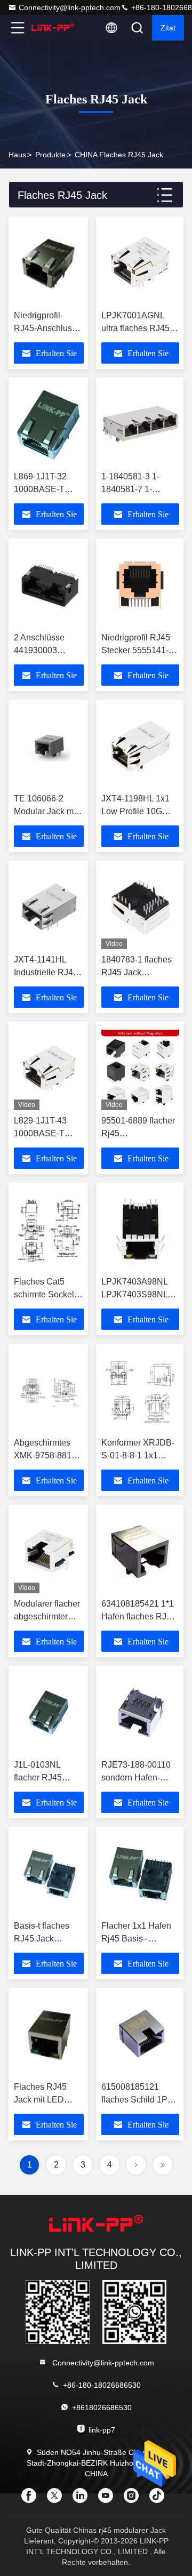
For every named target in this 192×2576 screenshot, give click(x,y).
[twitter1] (58, 2499)
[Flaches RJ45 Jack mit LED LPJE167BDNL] (49, 2035)
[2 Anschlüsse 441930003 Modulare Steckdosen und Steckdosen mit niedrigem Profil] (49, 585)
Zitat (168, 28)
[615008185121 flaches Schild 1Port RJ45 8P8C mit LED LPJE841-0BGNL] (140, 2035)
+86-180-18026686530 (102, 2385)
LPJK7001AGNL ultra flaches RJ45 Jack (135, 328)
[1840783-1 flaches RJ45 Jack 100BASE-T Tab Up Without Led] (140, 908)
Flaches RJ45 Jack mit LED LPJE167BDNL (43, 2100)
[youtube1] (109, 2499)
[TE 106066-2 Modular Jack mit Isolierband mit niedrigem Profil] (49, 747)
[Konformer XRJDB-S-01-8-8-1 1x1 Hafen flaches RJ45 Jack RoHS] (140, 1391)
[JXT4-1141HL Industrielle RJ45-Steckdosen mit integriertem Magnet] (49, 908)
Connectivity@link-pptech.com (70, 7)
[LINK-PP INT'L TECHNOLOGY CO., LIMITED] (53, 28)
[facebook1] (32, 2499)
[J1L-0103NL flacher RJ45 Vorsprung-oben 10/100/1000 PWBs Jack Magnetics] (49, 1713)
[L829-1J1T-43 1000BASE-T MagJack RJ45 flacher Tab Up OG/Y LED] (49, 1069)
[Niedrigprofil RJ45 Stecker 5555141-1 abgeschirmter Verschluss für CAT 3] (140, 585)
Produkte (50, 155)
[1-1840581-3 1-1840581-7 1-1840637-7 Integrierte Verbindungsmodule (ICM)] (140, 424)
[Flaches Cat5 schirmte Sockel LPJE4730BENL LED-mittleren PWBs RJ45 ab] (49, 1230)
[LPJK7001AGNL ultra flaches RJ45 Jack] (140, 263)
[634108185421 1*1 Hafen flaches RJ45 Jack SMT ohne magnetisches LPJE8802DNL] (140, 1552)
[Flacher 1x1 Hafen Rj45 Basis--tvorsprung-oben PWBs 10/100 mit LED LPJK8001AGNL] (140, 1874)
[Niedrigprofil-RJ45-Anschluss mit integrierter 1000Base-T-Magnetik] (49, 263)
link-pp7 (102, 2430)
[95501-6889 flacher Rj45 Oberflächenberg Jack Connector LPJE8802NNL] (140, 1069)
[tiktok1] (160, 2499)
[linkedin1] (83, 2499)
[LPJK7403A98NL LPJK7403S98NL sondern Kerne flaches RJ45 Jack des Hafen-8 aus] (140, 1230)
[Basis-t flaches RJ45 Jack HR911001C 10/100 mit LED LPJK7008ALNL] (49, 1874)
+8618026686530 (102, 2408)
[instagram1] (134, 2499)
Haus (17, 155)
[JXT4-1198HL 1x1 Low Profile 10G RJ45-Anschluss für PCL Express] (140, 747)
